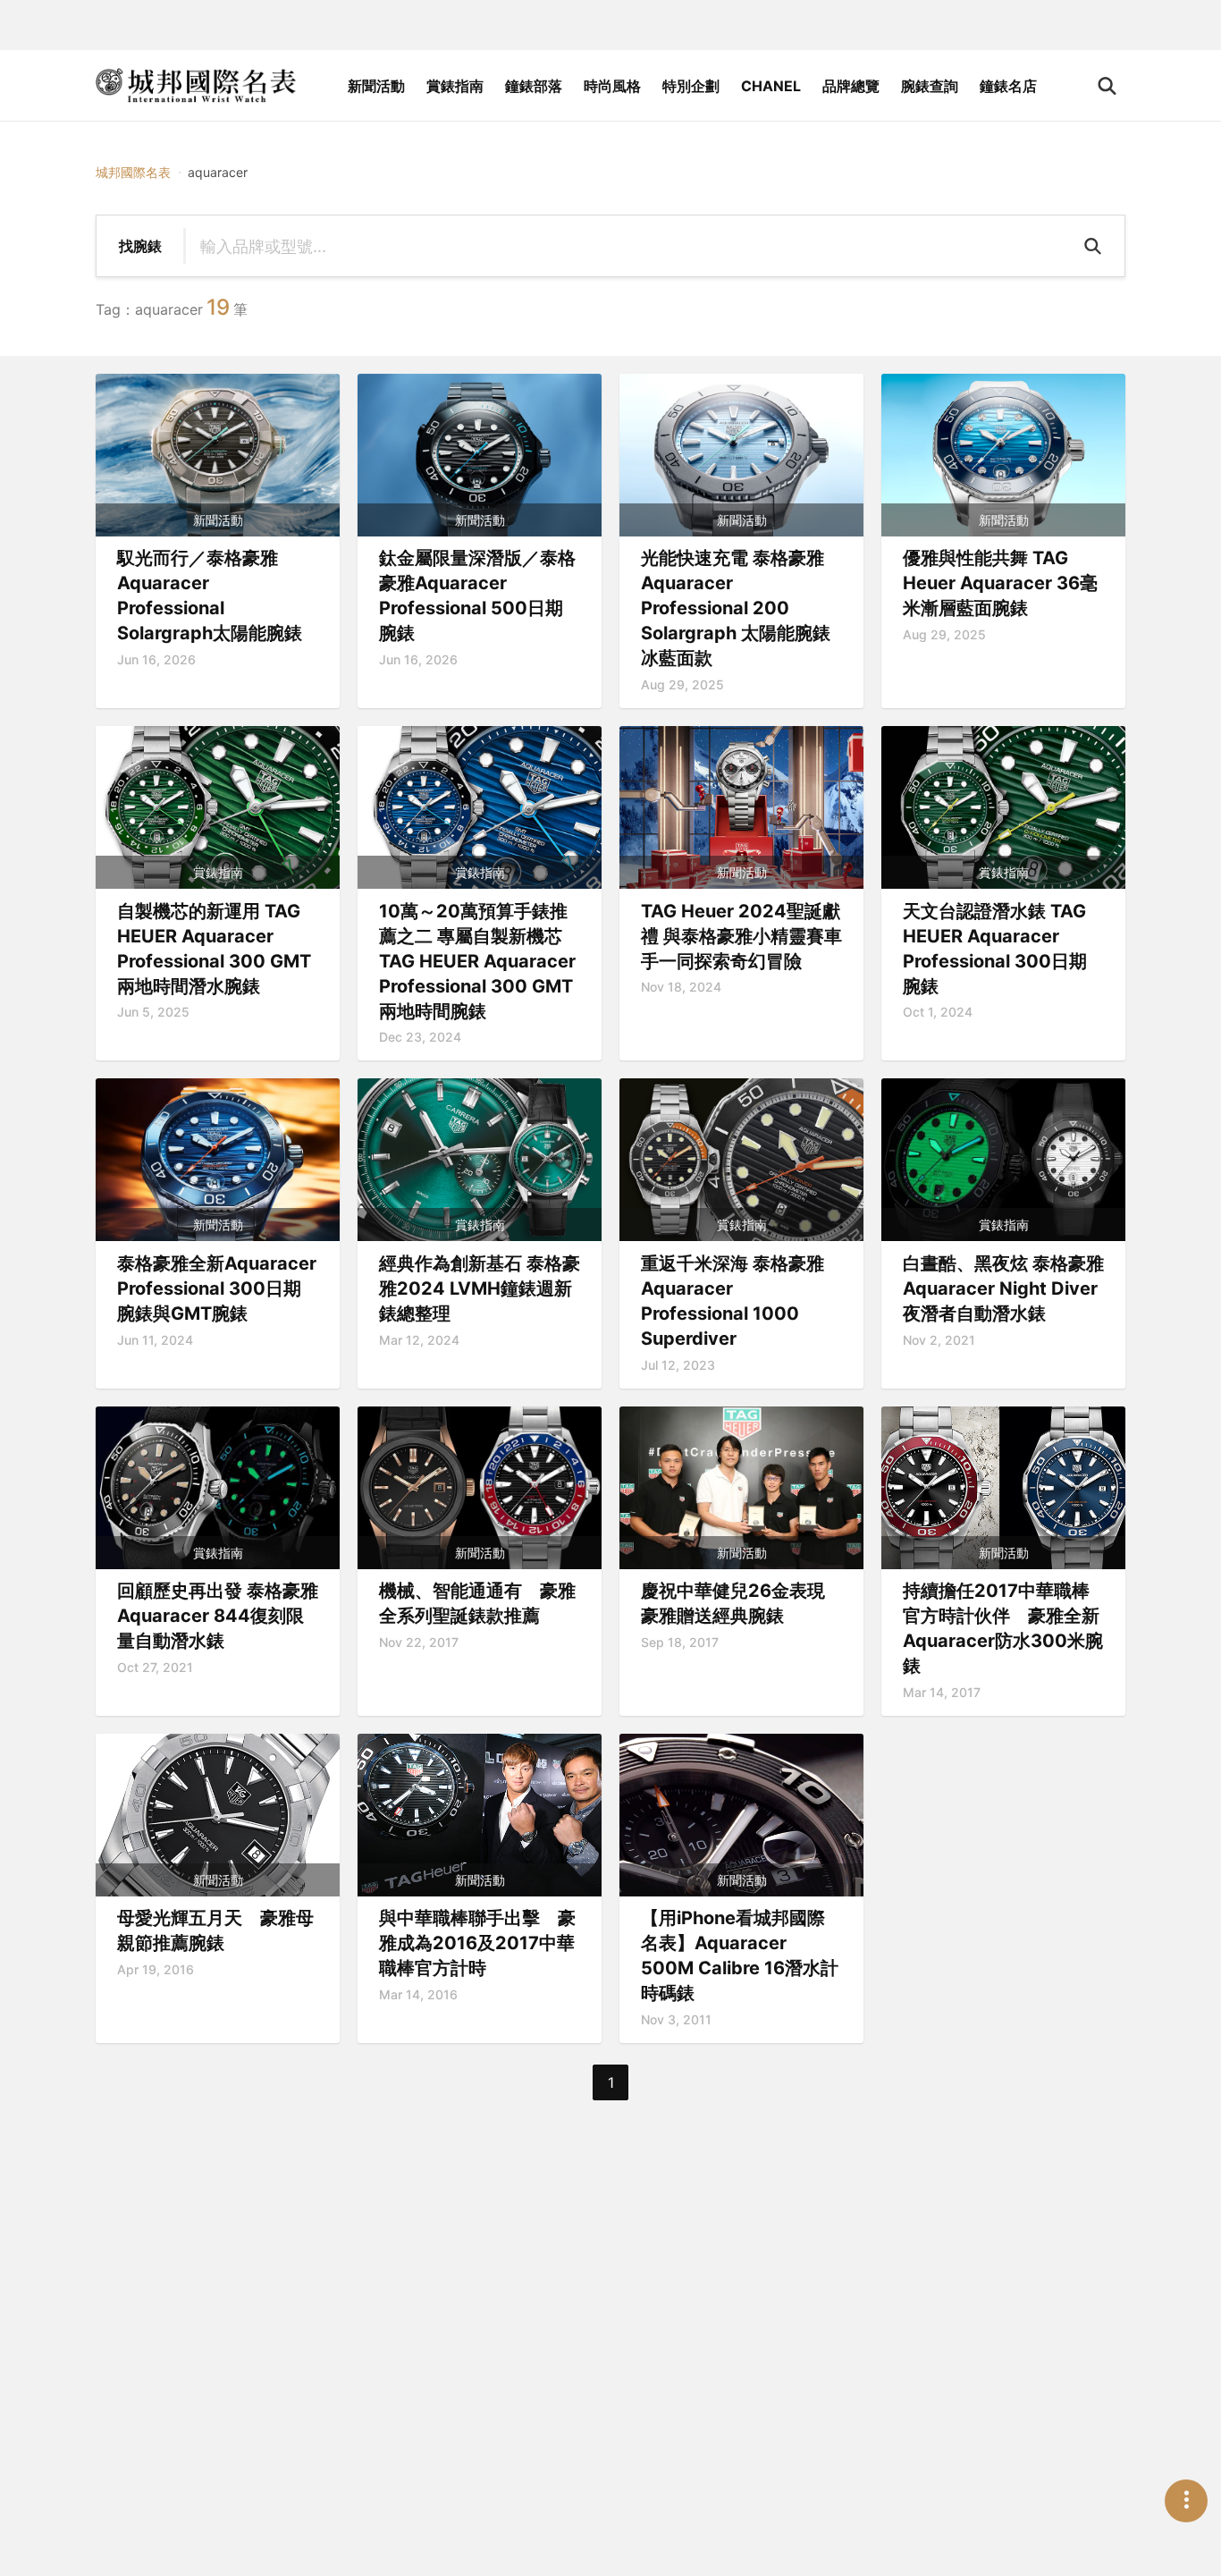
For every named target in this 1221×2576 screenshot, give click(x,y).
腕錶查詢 (930, 86)
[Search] (1095, 246)
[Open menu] (1186, 2501)
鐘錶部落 (534, 86)
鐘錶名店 (1008, 86)
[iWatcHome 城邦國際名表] (196, 86)
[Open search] (1107, 86)
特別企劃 (691, 86)
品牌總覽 (851, 86)
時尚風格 (612, 86)
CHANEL (771, 86)
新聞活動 (376, 86)
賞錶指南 (455, 86)
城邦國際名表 (133, 172)
